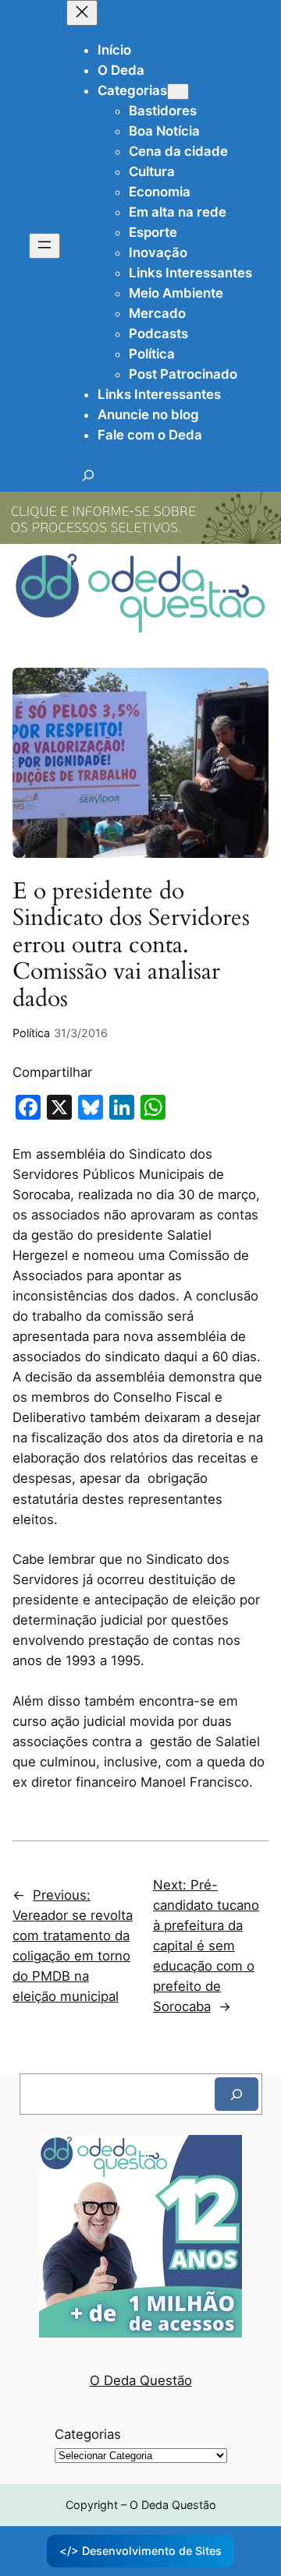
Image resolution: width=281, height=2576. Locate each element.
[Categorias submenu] (178, 92)
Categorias (88, 2434)
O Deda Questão (141, 2380)
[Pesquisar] (237, 2094)
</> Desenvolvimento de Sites (140, 2551)
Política (31, 1033)
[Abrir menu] (44, 246)
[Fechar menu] (82, 13)
